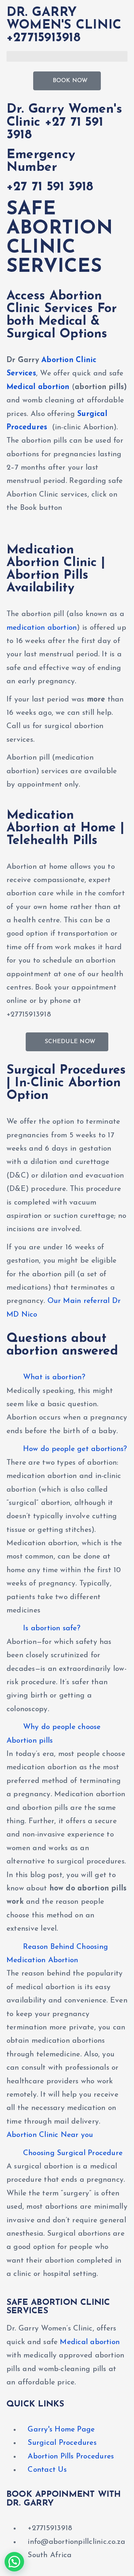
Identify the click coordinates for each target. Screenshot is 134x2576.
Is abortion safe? (52, 1629)
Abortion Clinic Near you (50, 2135)
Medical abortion (38, 387)
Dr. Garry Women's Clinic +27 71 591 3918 (64, 122)
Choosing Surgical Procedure (73, 2153)
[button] (67, 56)
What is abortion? (54, 1377)
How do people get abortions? (75, 1449)
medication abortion (42, 628)
